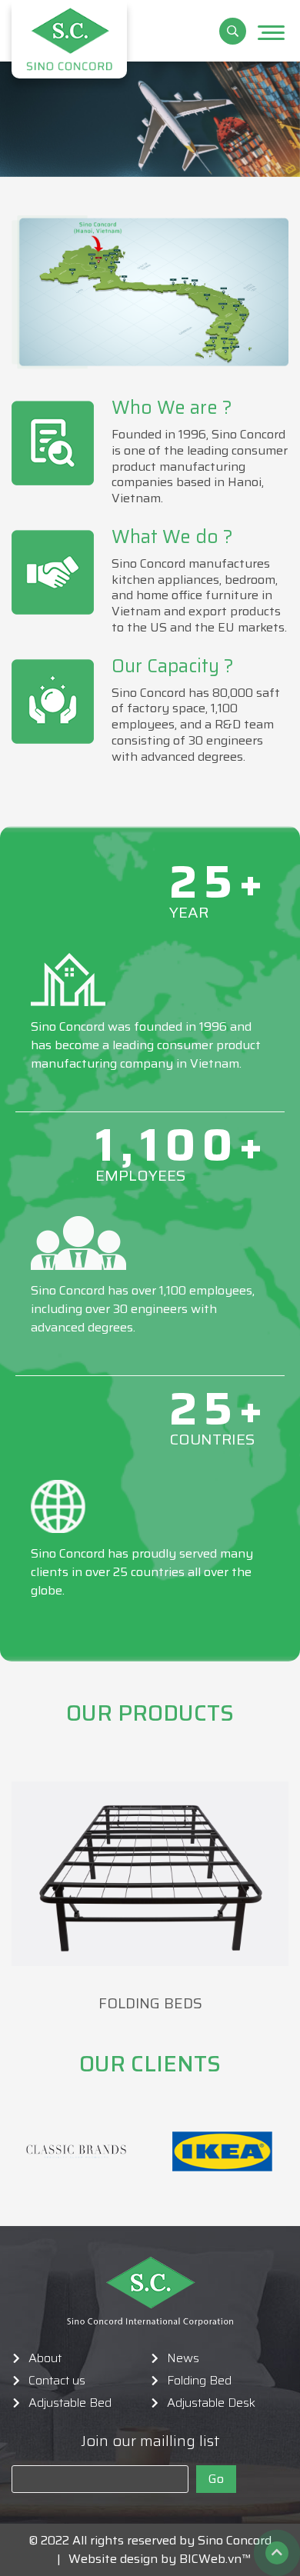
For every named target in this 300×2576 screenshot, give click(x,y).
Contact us (57, 2381)
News (183, 2358)
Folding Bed (199, 2381)
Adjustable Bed (70, 2403)
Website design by (118, 2559)
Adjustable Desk (211, 2403)
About (45, 2358)
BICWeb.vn (210, 2559)
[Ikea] (222, 2151)
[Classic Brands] (76, 2151)
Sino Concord (235, 2540)
